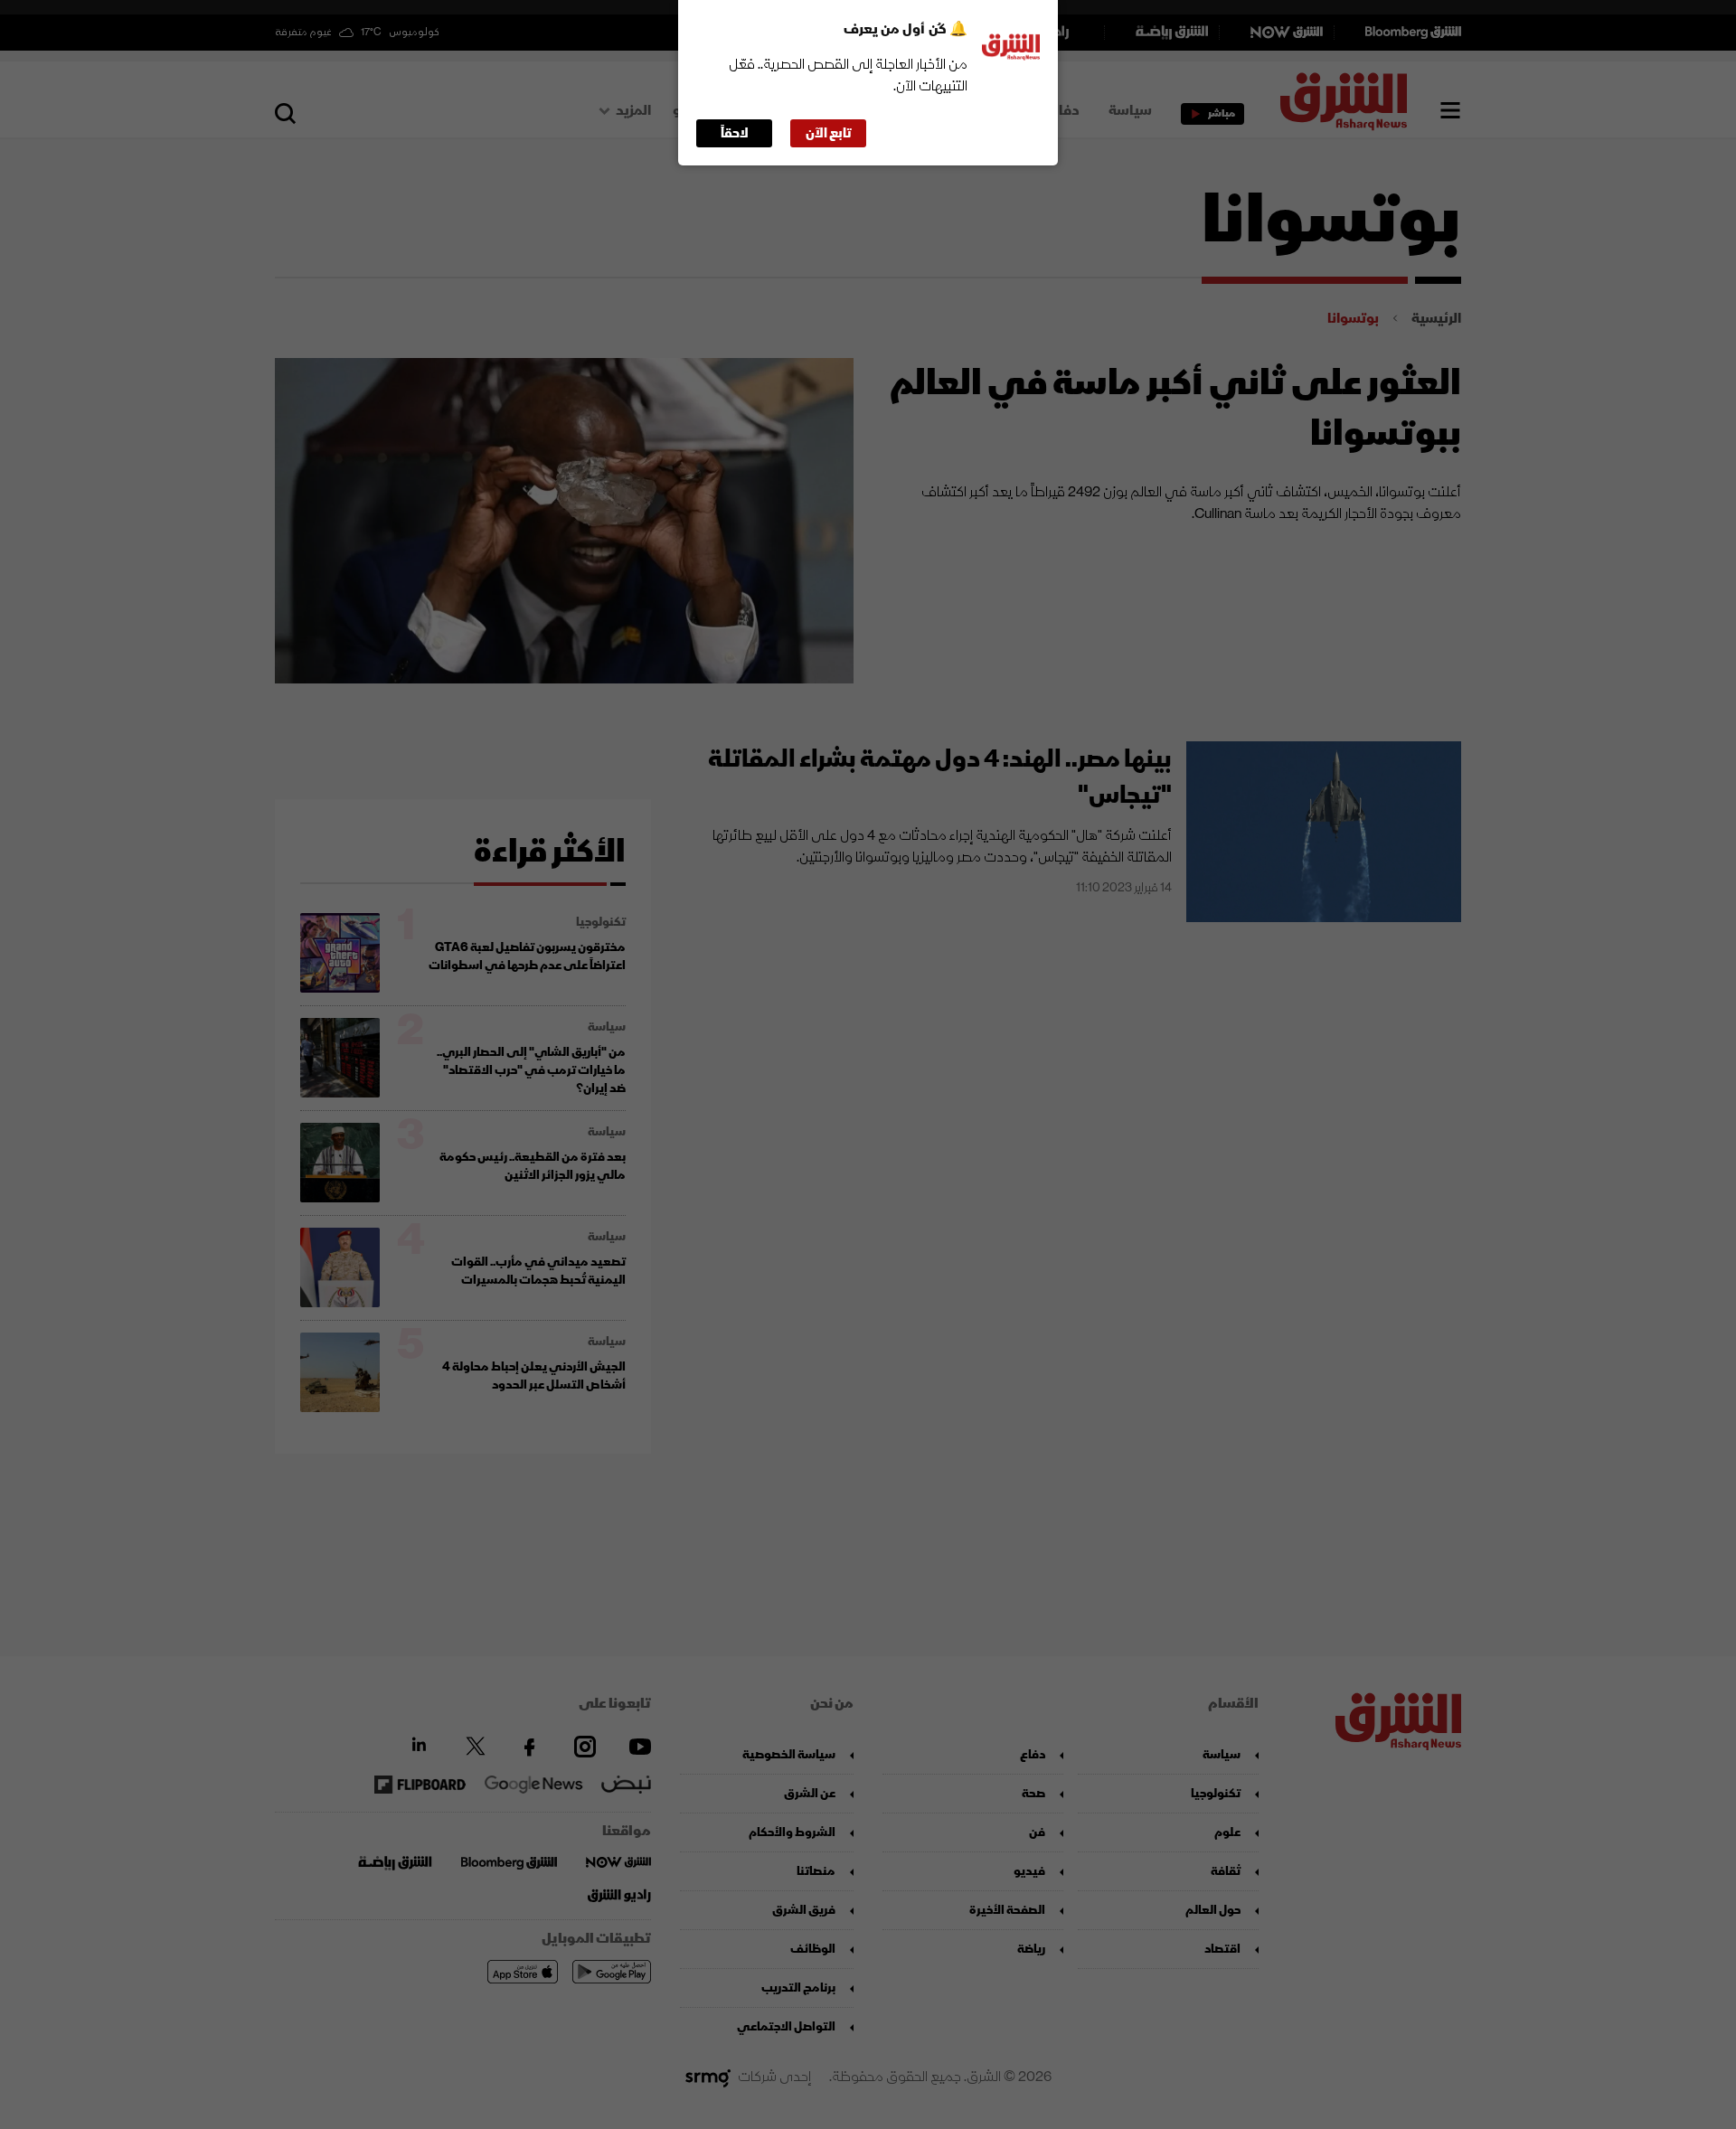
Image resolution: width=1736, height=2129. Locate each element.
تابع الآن (829, 133)
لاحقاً (735, 133)
